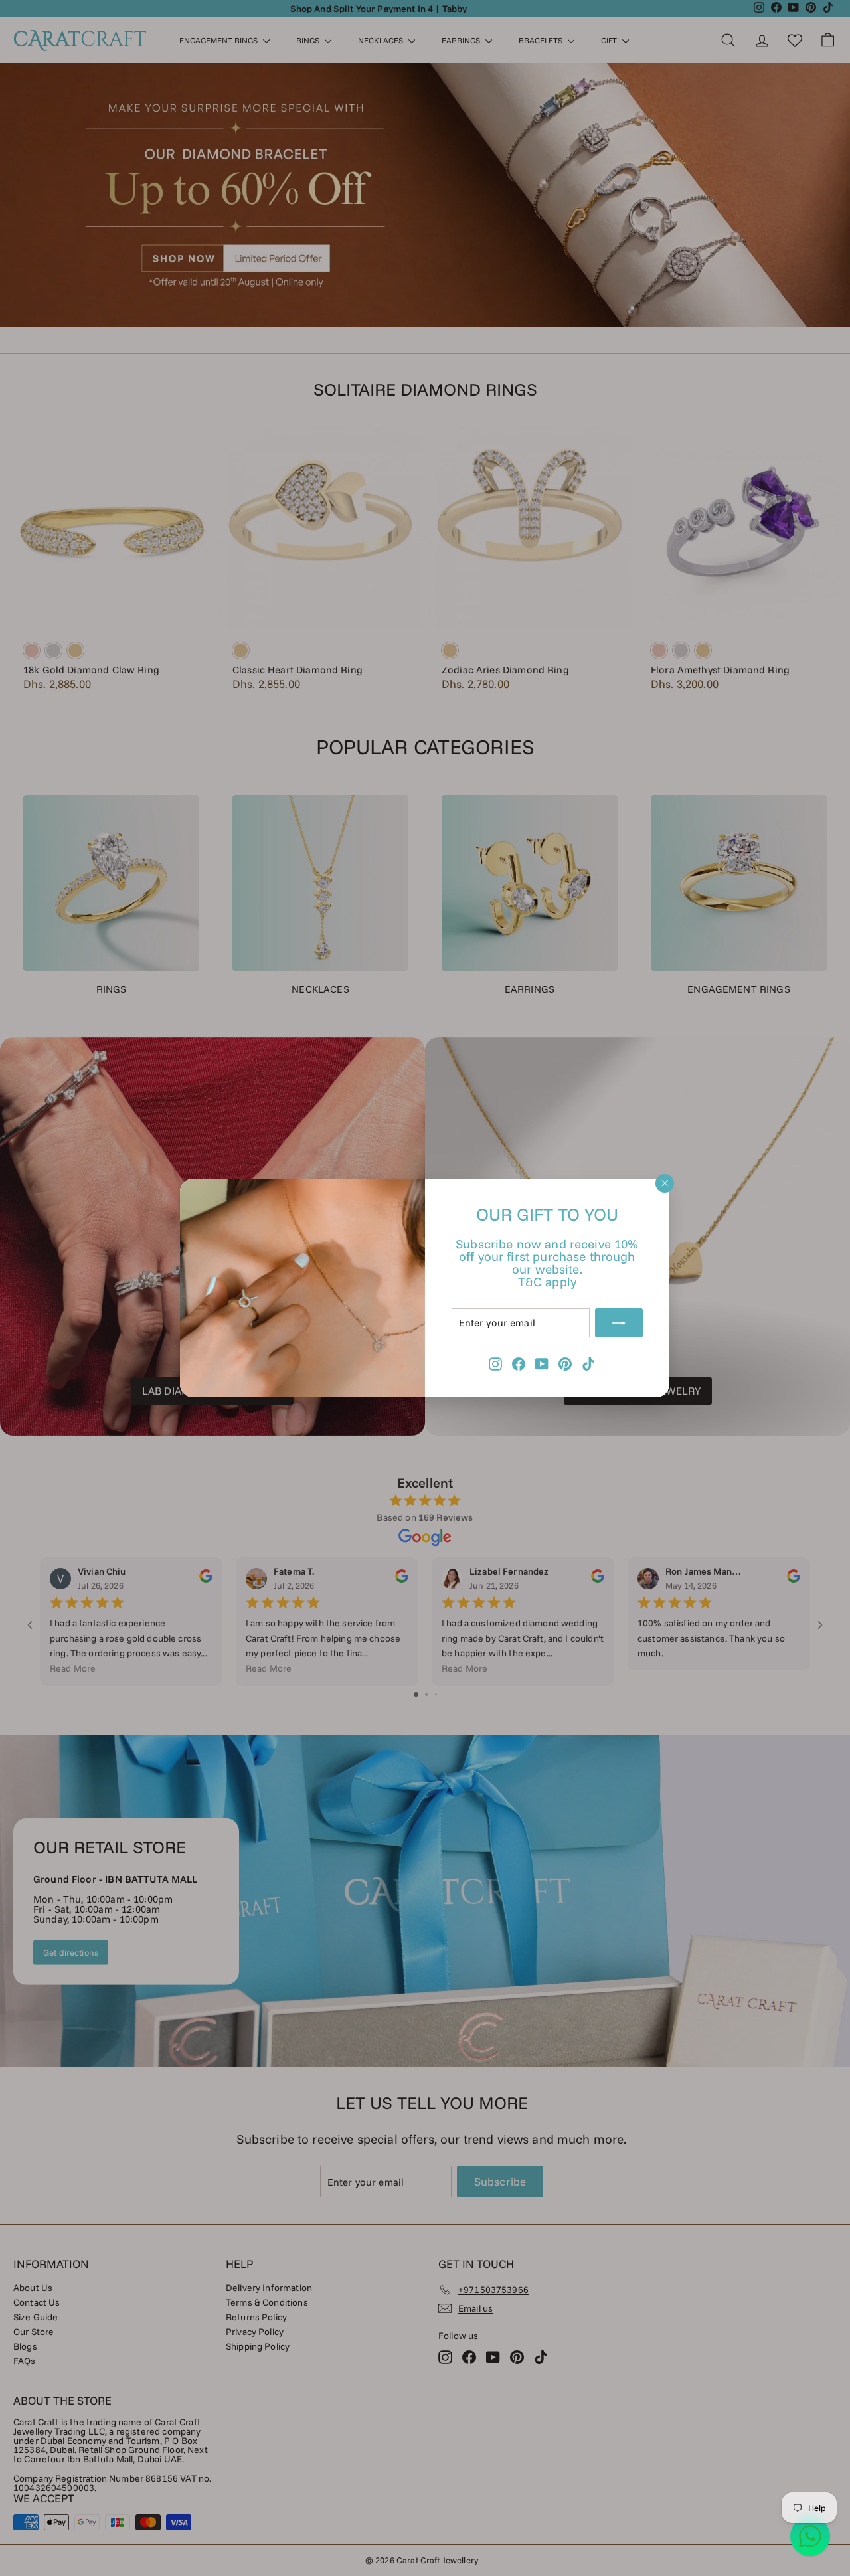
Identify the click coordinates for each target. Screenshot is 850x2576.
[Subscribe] (620, 1323)
